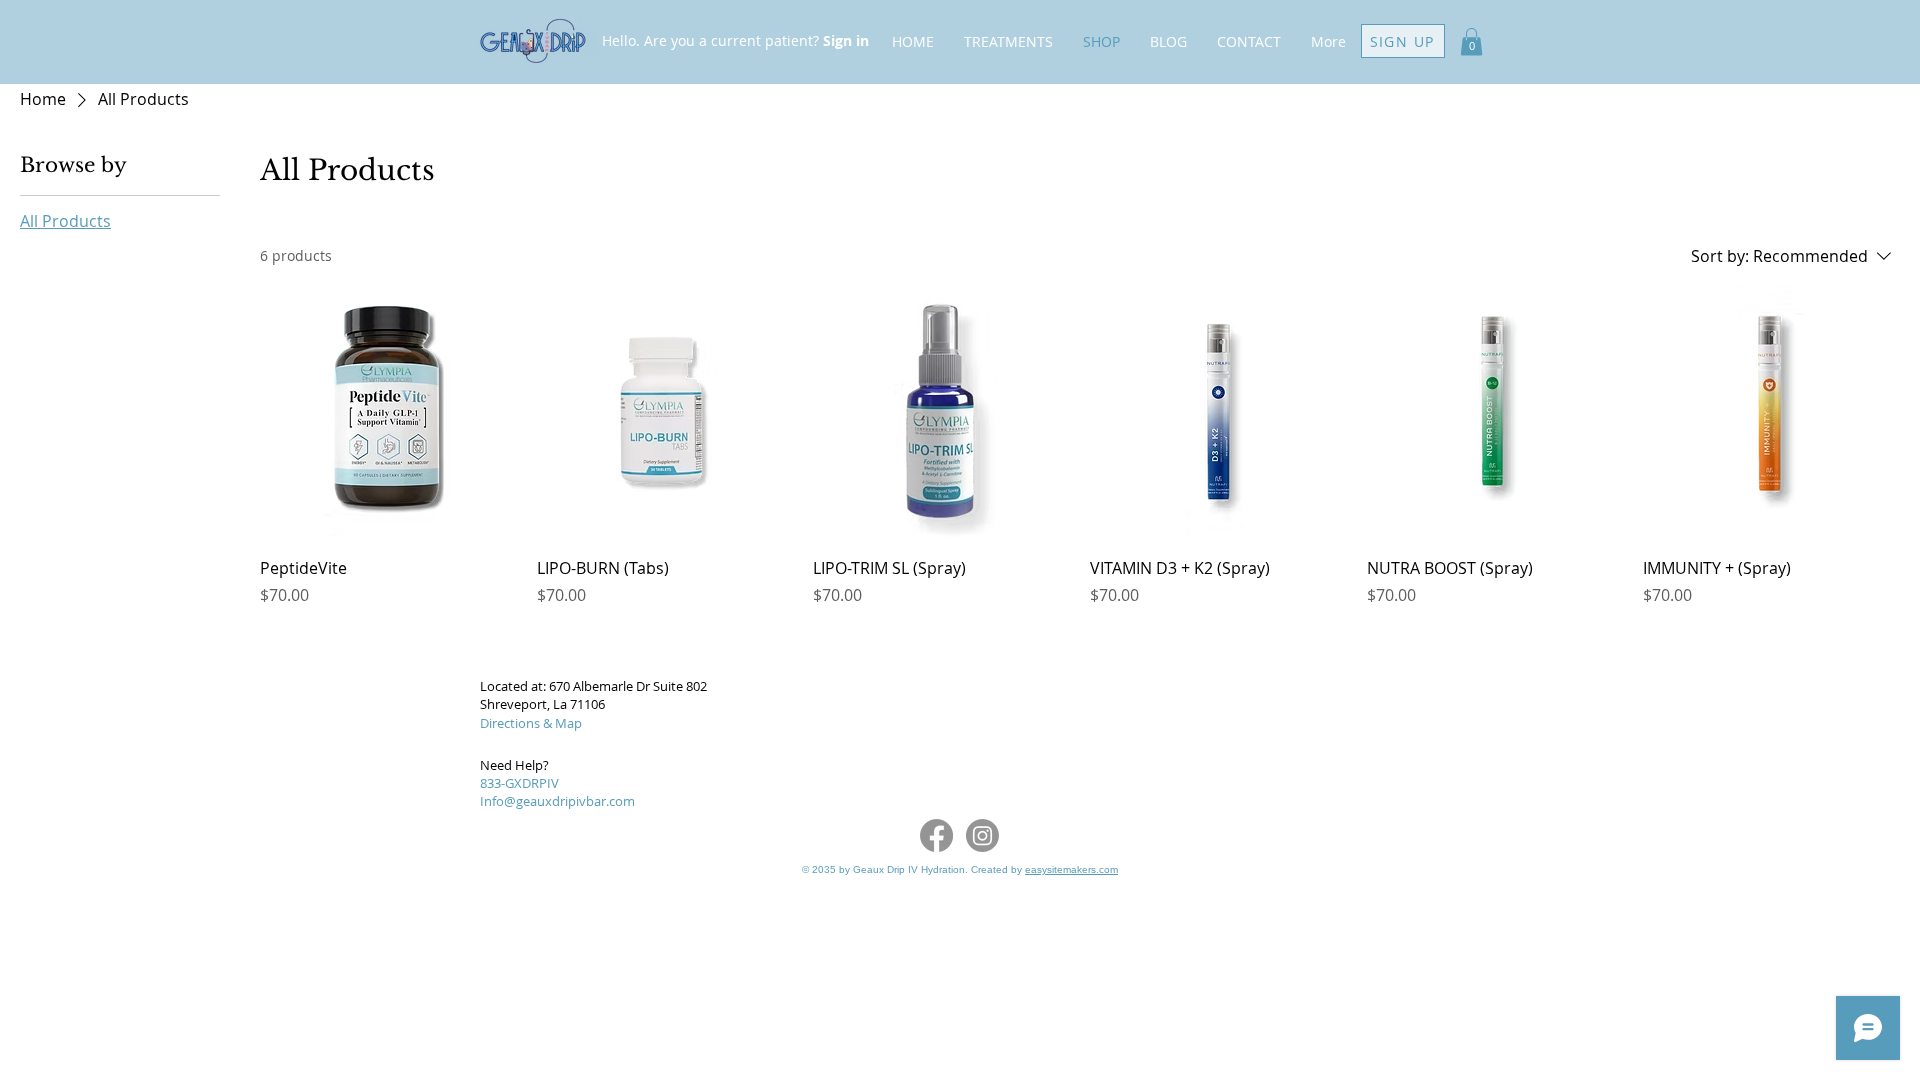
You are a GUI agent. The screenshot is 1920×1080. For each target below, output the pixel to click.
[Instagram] (982, 835)
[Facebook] (936, 835)
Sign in (846, 40)
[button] (1471, 41)
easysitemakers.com (1071, 869)
